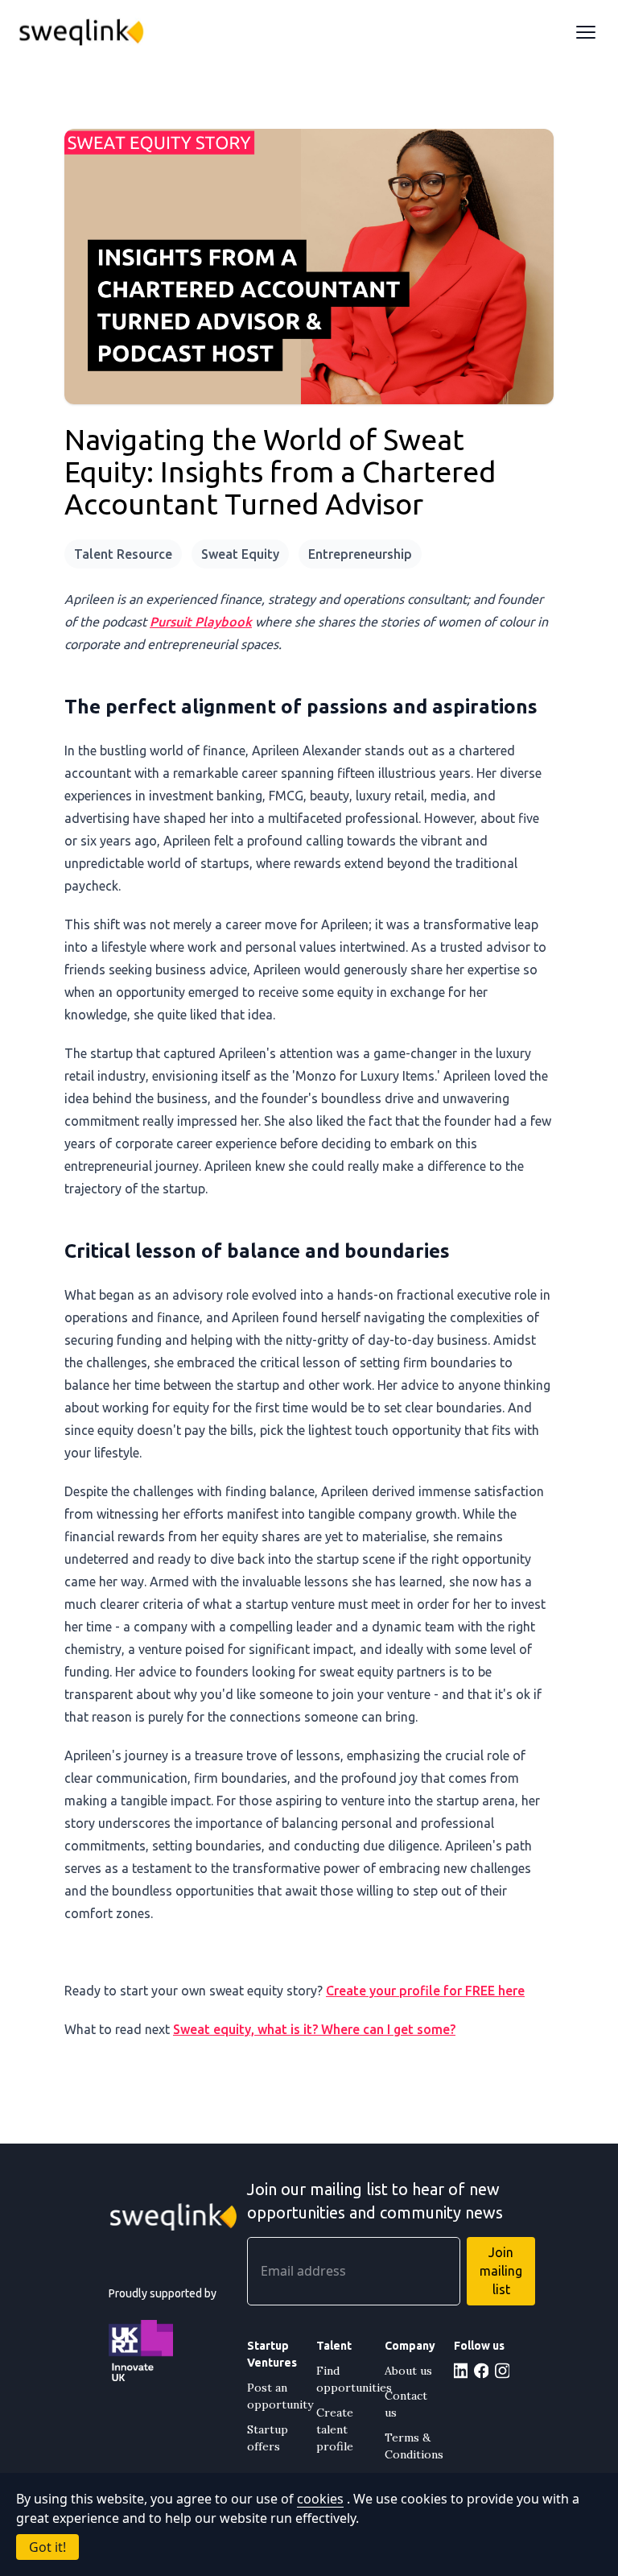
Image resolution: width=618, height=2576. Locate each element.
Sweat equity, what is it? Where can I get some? (314, 2029)
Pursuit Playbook (201, 622)
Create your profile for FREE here (425, 1991)
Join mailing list (501, 2271)
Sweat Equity (240, 554)
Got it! (47, 2547)
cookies (320, 2499)
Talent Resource (123, 554)
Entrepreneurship (360, 554)
